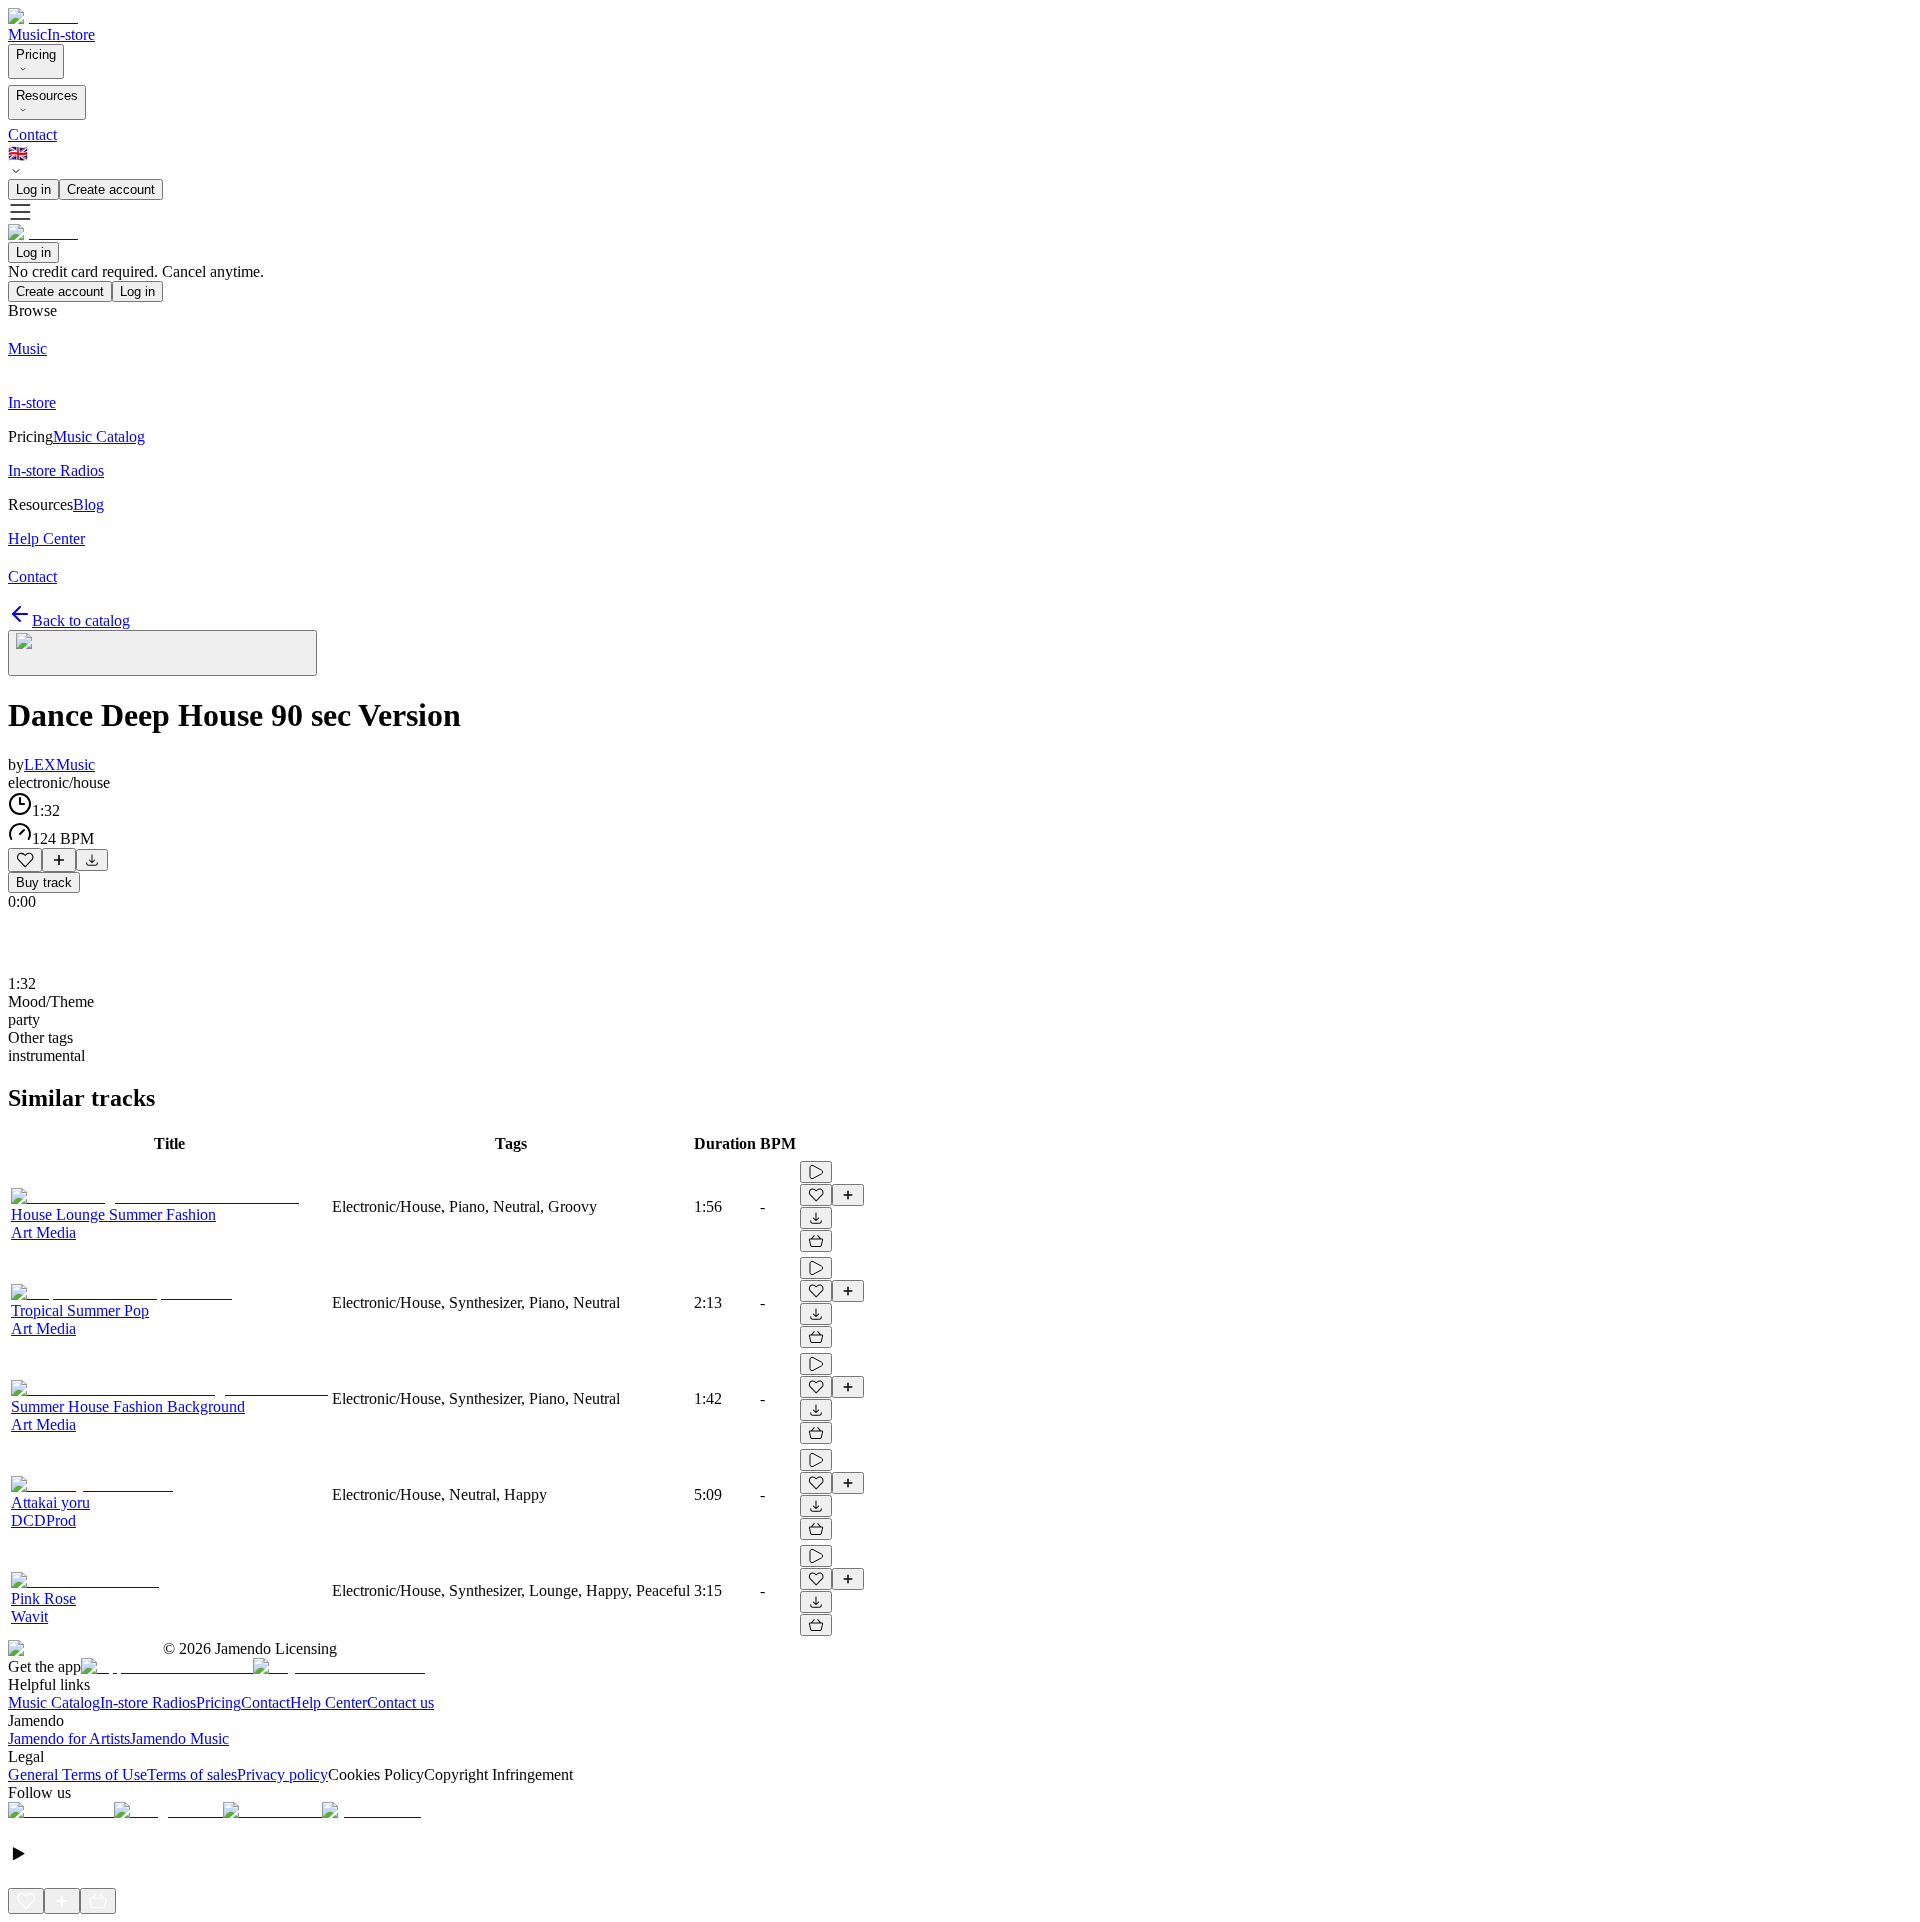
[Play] (162, 653)
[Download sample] (92, 860)
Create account (111, 189)
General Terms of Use (77, 1774)
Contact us (400, 1702)
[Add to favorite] (25, 860)
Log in (33, 189)
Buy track (44, 882)
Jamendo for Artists (69, 1738)
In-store (71, 34)
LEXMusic (59, 764)
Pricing (36, 54)
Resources (47, 95)
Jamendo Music (179, 1738)
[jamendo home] (43, 16)
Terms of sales (192, 1774)
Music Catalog (54, 1702)
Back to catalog (81, 620)
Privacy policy (282, 1774)
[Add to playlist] (59, 860)
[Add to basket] (816, 1241)
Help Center (328, 1702)
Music (27, 34)
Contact (32, 134)
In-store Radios (148, 1702)
